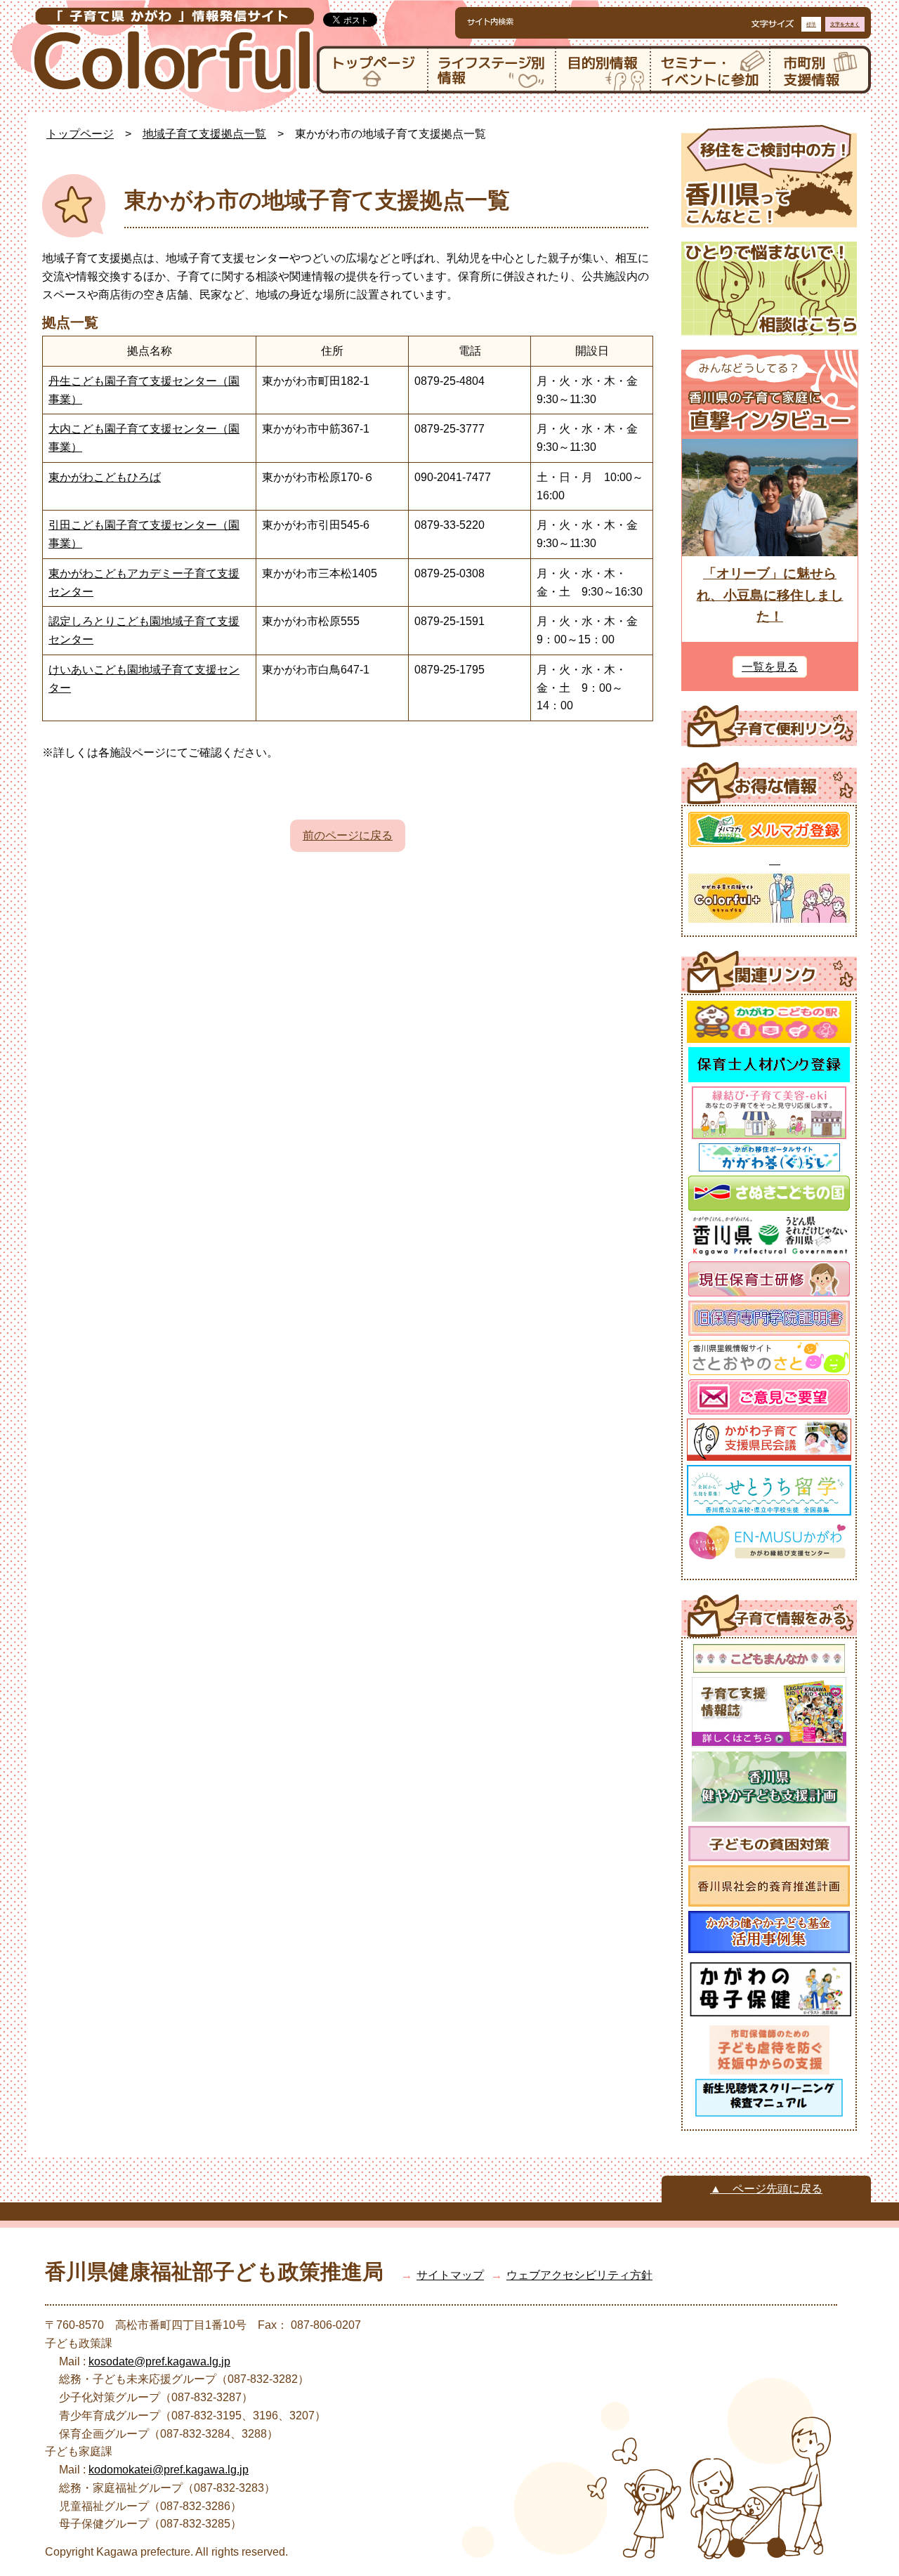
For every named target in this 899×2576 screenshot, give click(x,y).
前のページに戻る (348, 835)
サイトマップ (450, 2275)
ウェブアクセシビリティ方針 (579, 2275)
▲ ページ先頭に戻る (766, 2189)
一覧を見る (770, 667)
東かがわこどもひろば (105, 477)
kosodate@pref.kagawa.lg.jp (159, 2361)
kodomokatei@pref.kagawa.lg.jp (169, 2470)
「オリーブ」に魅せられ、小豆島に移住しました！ (770, 595)
